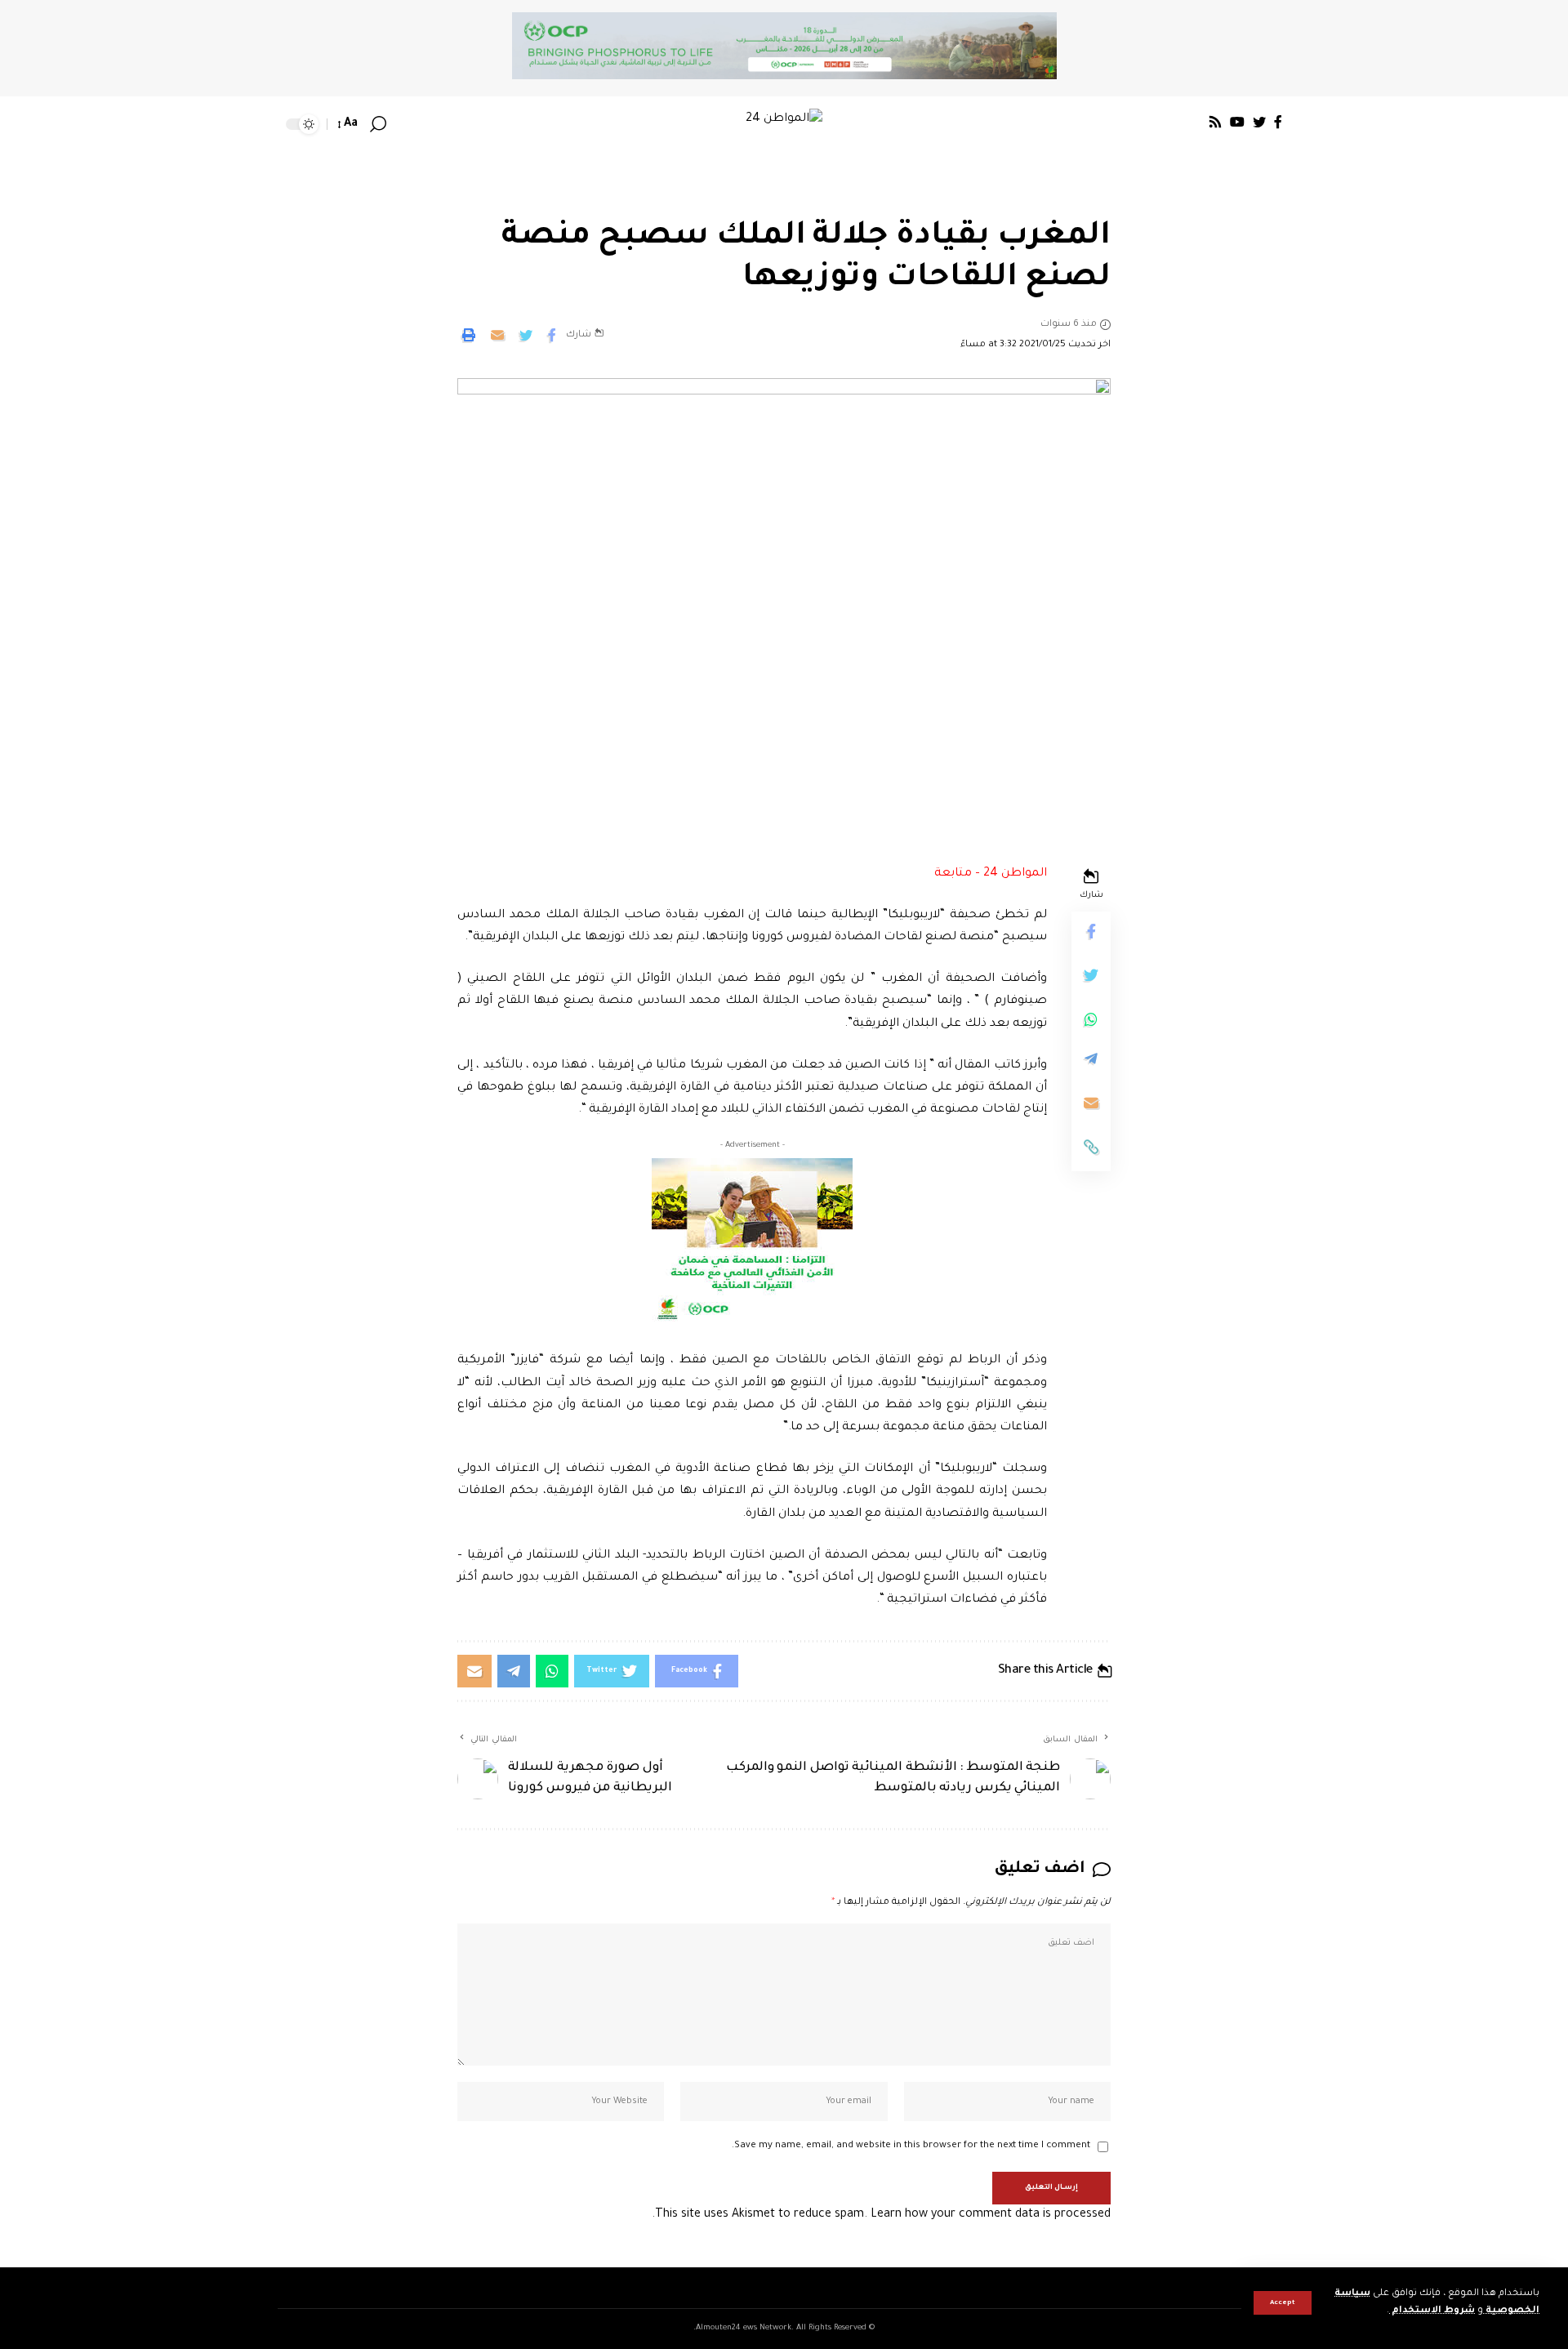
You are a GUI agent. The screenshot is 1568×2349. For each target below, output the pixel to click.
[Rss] (1215, 122)
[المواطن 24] (784, 124)
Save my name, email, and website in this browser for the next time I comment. (911, 2146)
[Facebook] (1278, 122)
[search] (378, 124)
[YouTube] (1237, 122)
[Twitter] (1259, 122)
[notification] (402, 124)
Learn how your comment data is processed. (881, 2215)
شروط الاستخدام (1432, 2311)
